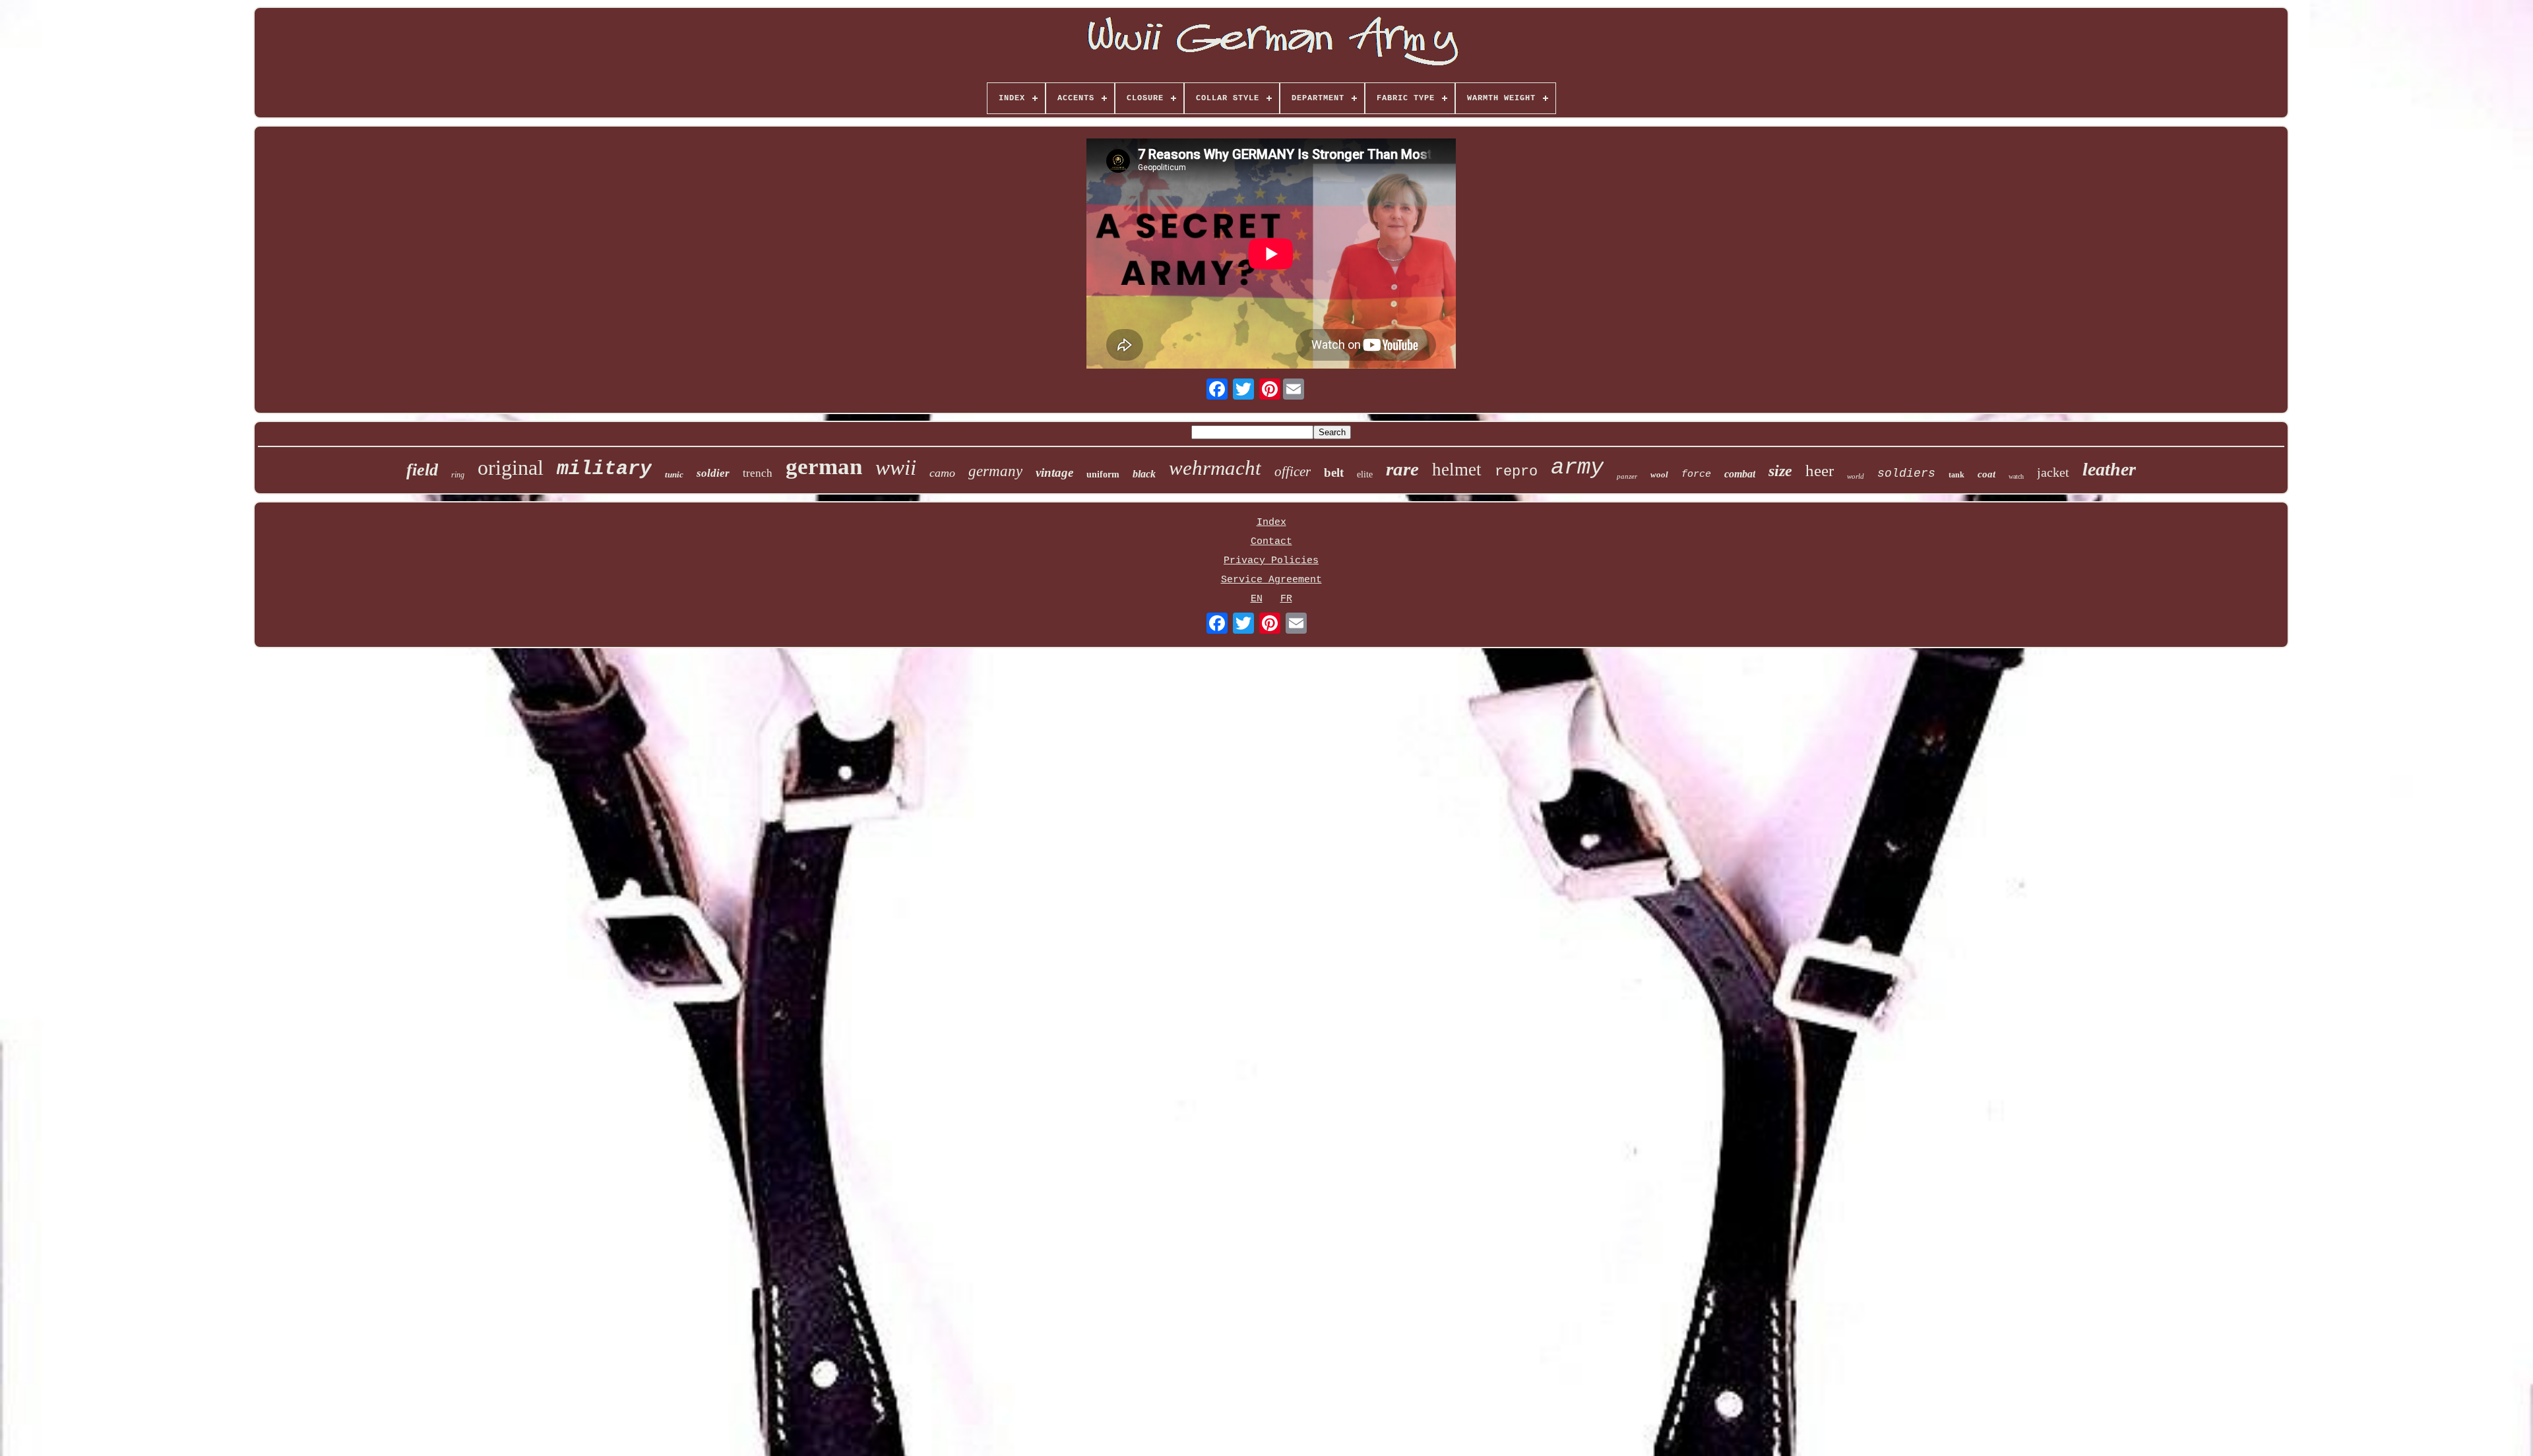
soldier (713, 473)
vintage (1054, 472)
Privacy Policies (1271, 561)
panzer (1627, 476)
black (1144, 474)
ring (458, 475)
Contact (1271, 542)
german (824, 467)
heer (1820, 470)
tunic (674, 474)
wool (1659, 474)
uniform (1103, 474)
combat (1740, 474)
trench (758, 473)
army (1577, 468)
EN (1257, 599)
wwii (896, 468)
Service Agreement (1271, 580)
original (511, 468)
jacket (2053, 472)
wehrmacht (1215, 468)
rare (1402, 469)
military (604, 469)
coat (1986, 474)
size (1780, 471)
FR (1286, 599)
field (422, 470)
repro (1516, 472)
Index (1271, 523)
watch (2016, 476)
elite (1365, 474)
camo (942, 473)
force (1696, 474)
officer (1293, 471)
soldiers (1906, 473)
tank (1956, 475)
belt (1334, 472)
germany (995, 471)
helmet (1457, 470)
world (1856, 476)
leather (2109, 469)
